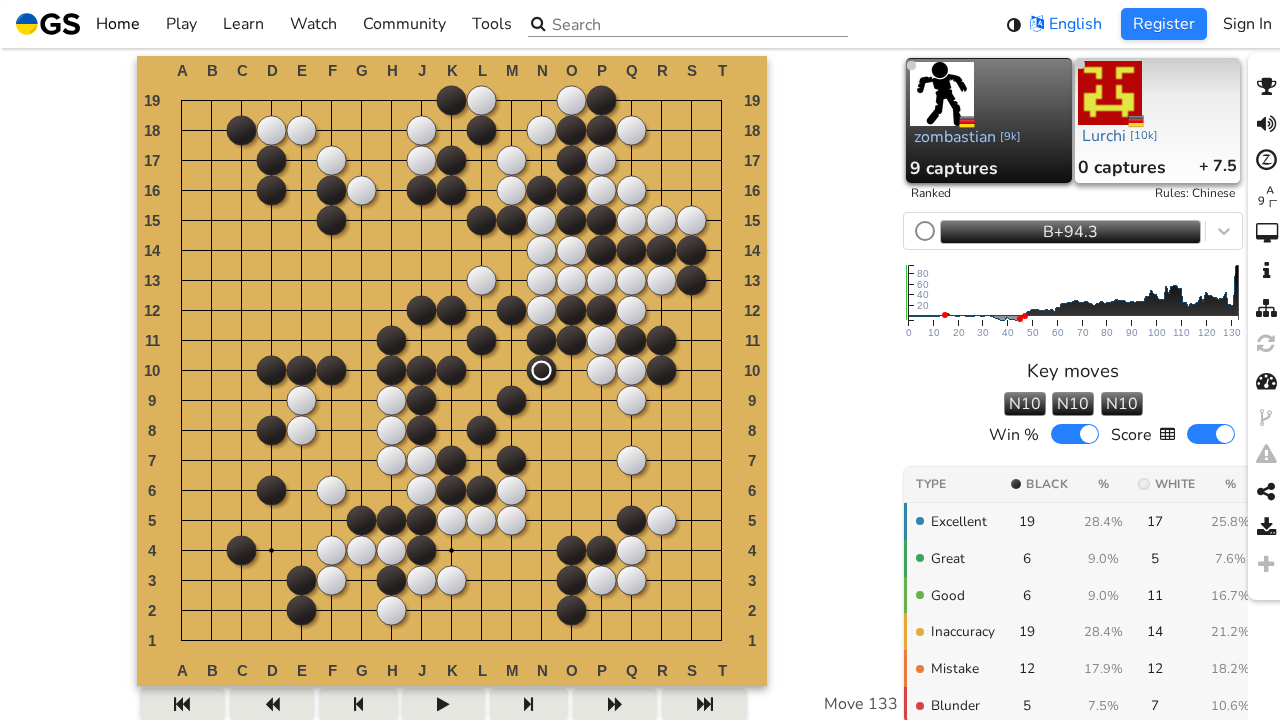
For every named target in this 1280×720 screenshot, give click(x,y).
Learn (243, 24)
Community (404, 24)
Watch (313, 24)
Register (1164, 24)
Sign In (1247, 24)
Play (181, 24)
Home (118, 24)
